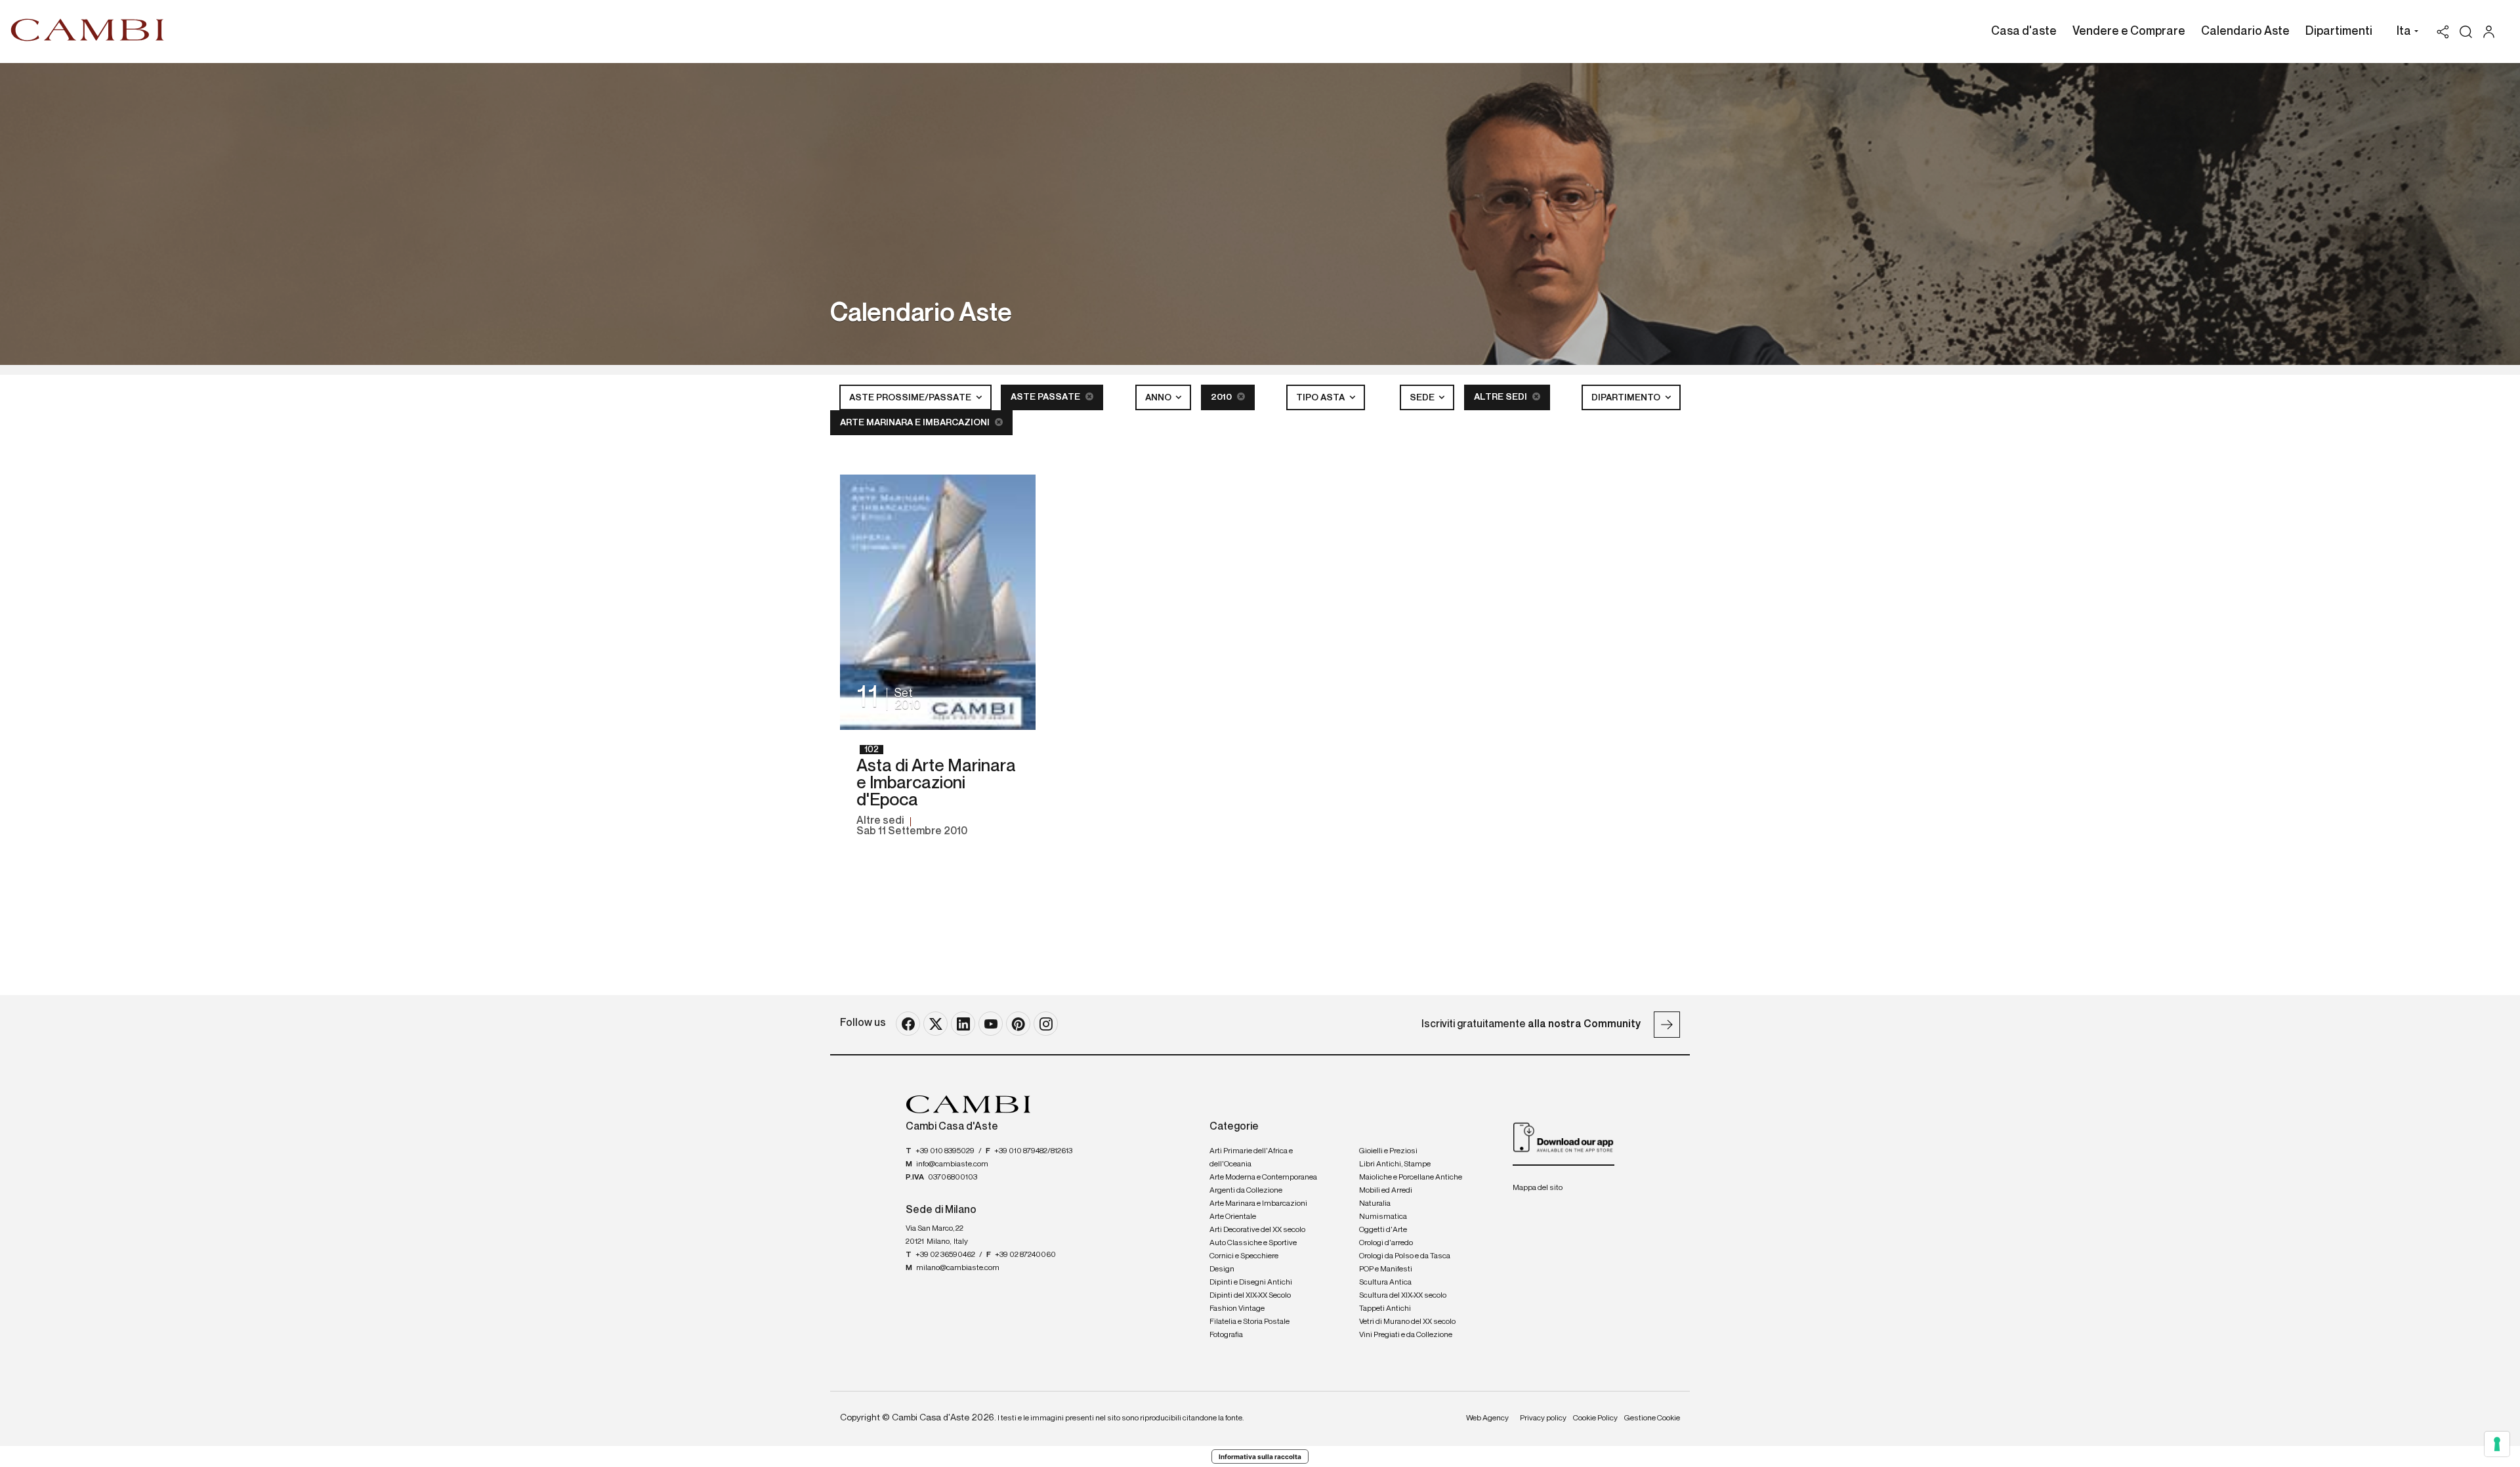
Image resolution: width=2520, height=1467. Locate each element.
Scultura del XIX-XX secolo (1403, 1296)
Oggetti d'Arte (1383, 1230)
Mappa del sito (1538, 1188)
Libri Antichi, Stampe (1395, 1164)
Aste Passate (1046, 397)
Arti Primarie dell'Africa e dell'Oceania (1251, 1158)
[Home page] (88, 30)
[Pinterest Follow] (1018, 1024)
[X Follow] (935, 1024)
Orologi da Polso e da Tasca (1405, 1256)
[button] (2404, 33)
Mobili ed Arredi (1386, 1191)
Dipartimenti (2339, 32)
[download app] (1564, 1137)
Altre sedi (1501, 397)
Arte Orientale (1233, 1217)
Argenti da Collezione (1246, 1191)
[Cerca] (2466, 32)
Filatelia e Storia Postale (1249, 1322)
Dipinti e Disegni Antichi (1251, 1283)
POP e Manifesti (1386, 1269)
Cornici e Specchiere (1244, 1256)
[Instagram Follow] (1046, 1024)
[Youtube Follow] (991, 1024)
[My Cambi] (2492, 32)
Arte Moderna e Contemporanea (1263, 1178)
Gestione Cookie (1652, 1418)
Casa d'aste (2024, 32)
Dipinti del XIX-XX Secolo (1250, 1296)
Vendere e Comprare (2129, 32)
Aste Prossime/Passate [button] (911, 398)
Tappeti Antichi (1385, 1309)
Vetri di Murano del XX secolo (1407, 1322)
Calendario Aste (2245, 32)
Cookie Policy (1595, 1418)
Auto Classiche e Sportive (1253, 1243)
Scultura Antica (1385, 1283)
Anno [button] (1159, 398)
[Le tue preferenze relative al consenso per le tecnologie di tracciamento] (2497, 1444)
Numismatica (1383, 1217)
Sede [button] (1423, 398)
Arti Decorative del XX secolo (1257, 1230)
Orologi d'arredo (1386, 1243)
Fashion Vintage (1237, 1309)
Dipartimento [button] (1627, 398)
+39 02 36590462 (945, 1255)
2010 (1222, 397)
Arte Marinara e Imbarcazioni (916, 423)
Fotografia (1226, 1335)
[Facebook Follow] (908, 1024)
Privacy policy (1543, 1418)
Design (1222, 1269)
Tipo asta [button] (1321, 398)
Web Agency (1487, 1418)
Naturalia (1375, 1204)
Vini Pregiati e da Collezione (1406, 1335)
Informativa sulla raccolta (1260, 1456)
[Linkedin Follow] (963, 1024)
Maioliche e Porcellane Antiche (1411, 1178)
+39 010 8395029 (945, 1151)
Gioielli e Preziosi (1388, 1151)
